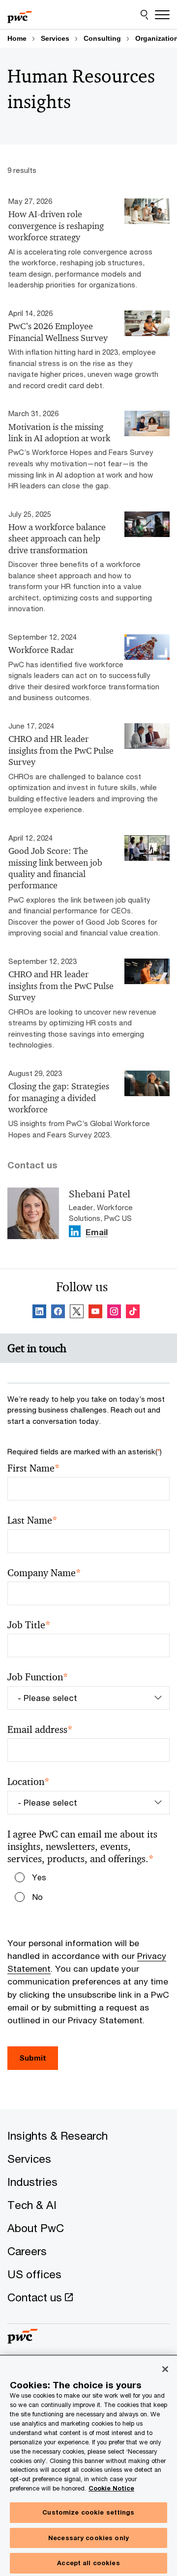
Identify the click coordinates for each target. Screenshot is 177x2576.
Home (17, 38)
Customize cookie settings (88, 2512)
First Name (34, 1468)
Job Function (38, 1677)
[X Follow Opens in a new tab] (77, 1313)
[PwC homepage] (20, 15)
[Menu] (162, 15)
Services (55, 38)
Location (29, 1782)
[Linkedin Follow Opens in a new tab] (75, 1231)
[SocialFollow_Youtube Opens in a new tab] (95, 1313)
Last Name (32, 1520)
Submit (33, 2058)
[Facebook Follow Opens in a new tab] (58, 1313)
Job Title (29, 1625)
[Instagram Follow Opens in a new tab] (114, 1313)
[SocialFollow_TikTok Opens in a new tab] (133, 1313)
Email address (40, 1730)
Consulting (102, 38)
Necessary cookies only (88, 2538)
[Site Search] (144, 15)
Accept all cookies (88, 2563)
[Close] (165, 2369)
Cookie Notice (111, 2488)
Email (97, 1233)
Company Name (44, 1573)
